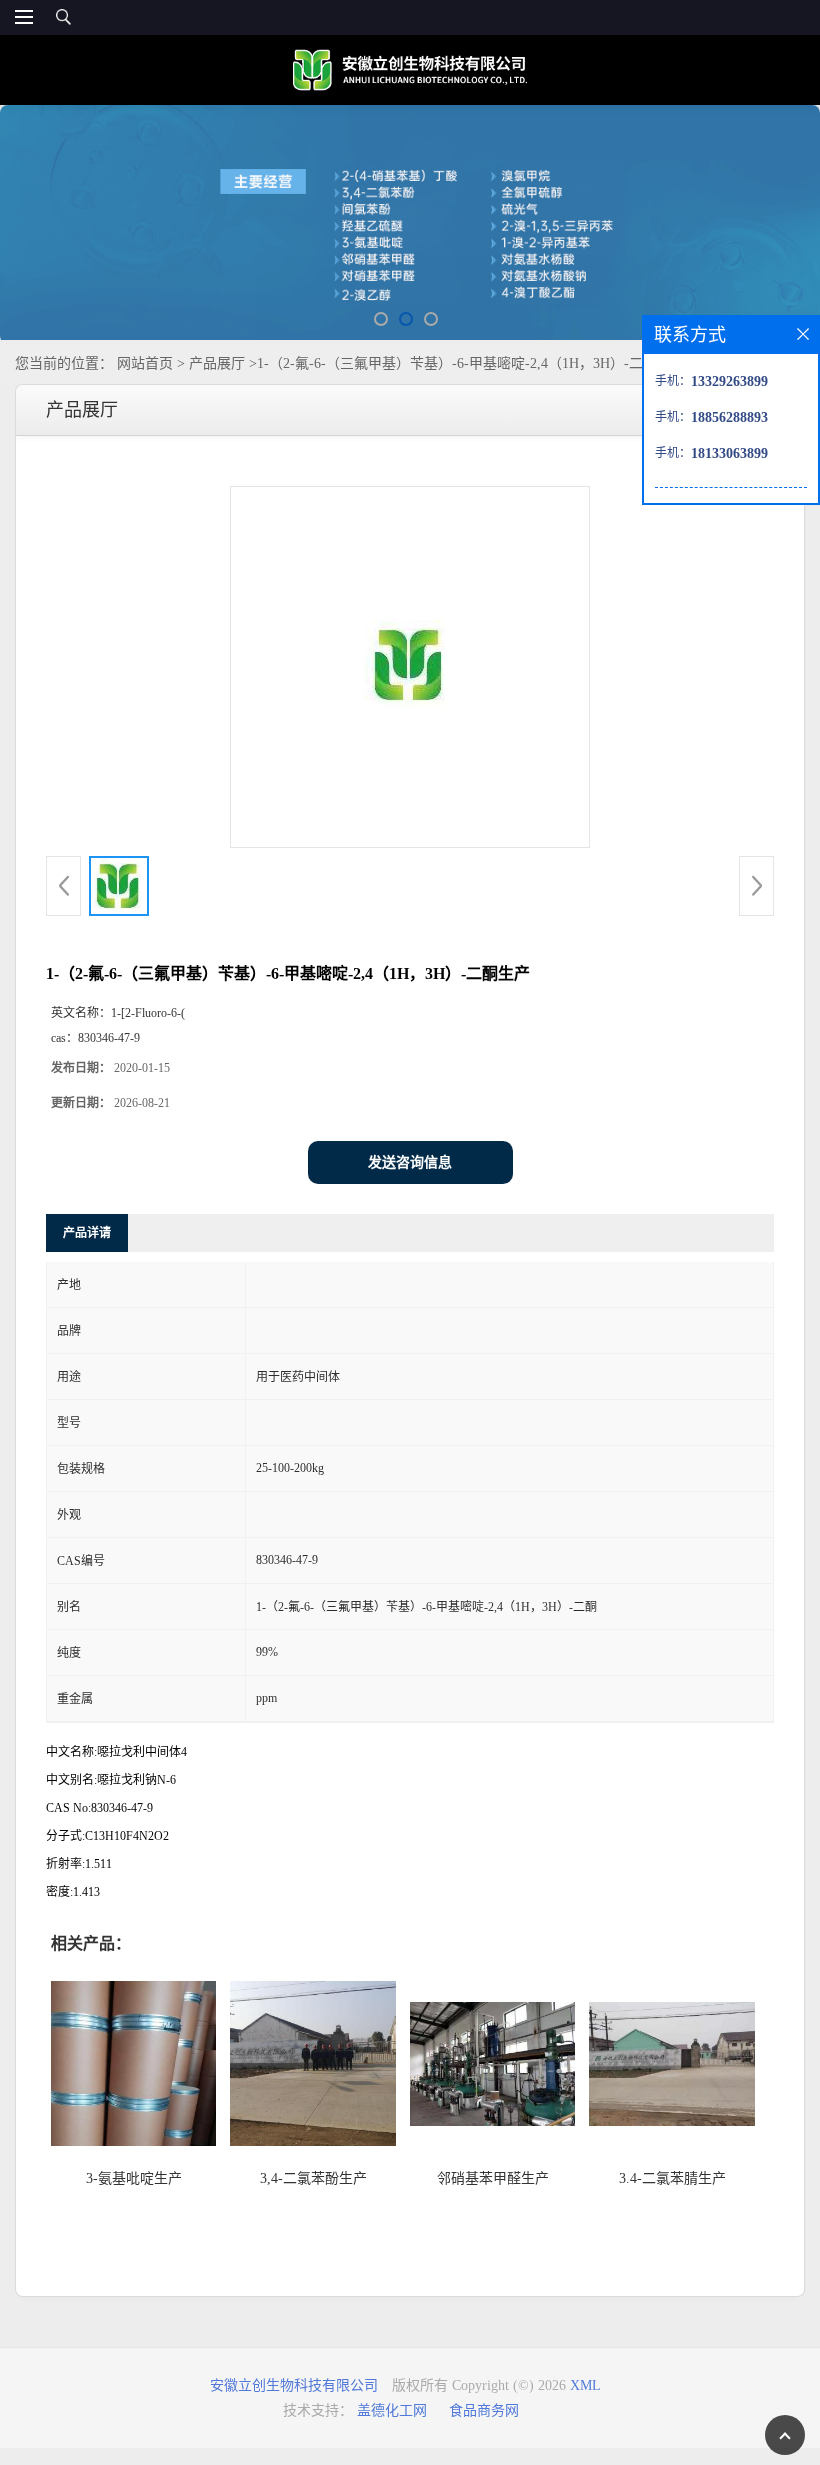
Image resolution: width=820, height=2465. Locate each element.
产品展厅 (217, 363)
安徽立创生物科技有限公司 (294, 2385)
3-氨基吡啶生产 (134, 2178)
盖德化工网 (392, 2410)
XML (585, 2385)
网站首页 (145, 363)
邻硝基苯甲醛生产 (493, 2178)
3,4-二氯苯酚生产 (313, 2178)
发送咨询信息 (410, 1162)
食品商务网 (484, 2410)
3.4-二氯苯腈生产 (672, 2178)
